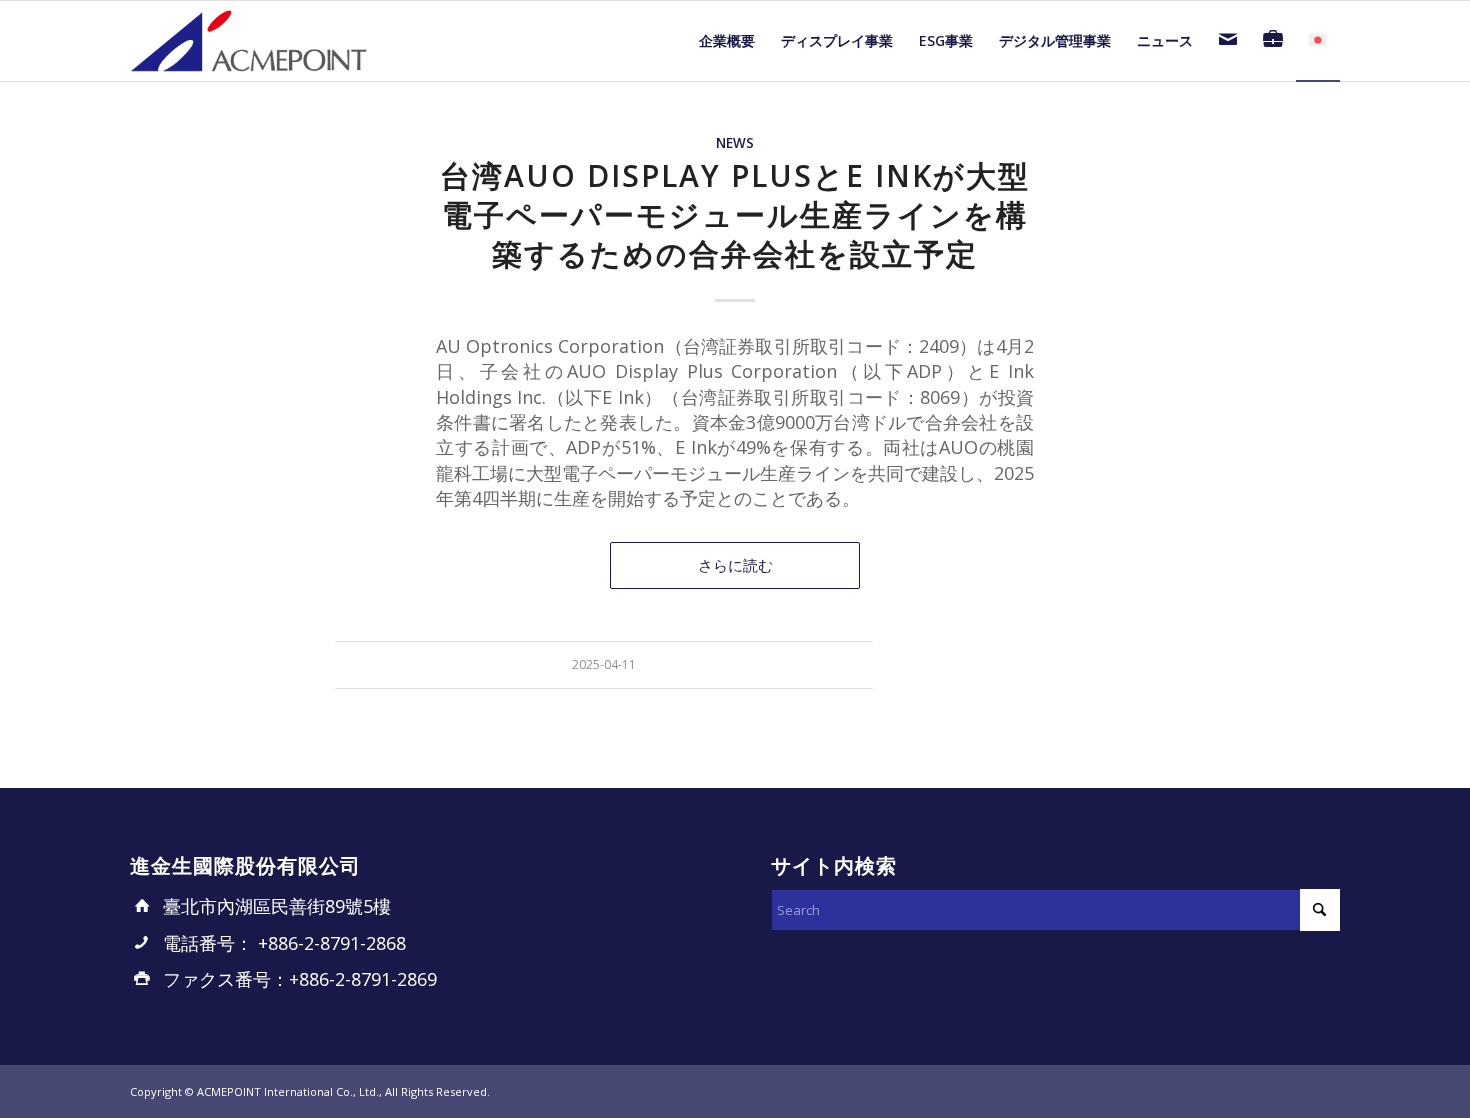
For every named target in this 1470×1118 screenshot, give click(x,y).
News (735, 143)
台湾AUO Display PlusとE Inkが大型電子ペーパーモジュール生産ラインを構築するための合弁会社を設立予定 (735, 214)
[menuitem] (727, 41)
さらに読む (735, 565)
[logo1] (250, 41)
